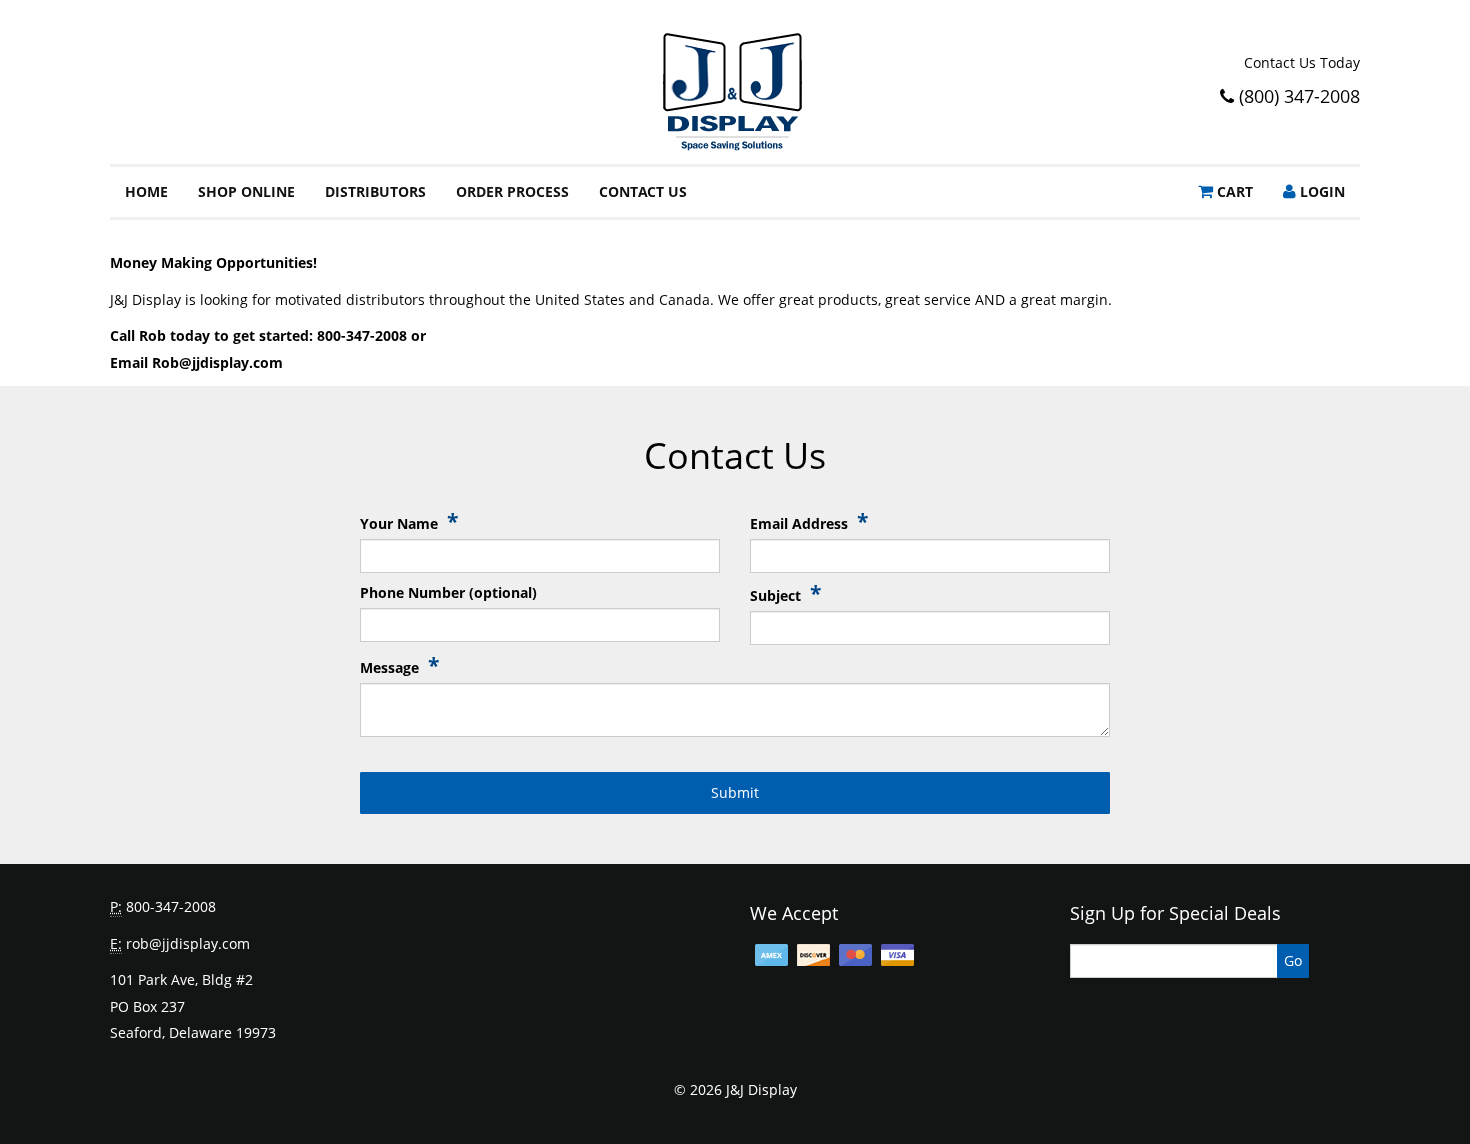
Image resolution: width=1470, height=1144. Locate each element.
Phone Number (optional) (448, 592)
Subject (785, 594)
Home (146, 191)
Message (399, 666)
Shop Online (246, 191)
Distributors (375, 191)
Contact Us (643, 191)
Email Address (809, 522)
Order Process (512, 191)
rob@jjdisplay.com (188, 943)
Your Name (409, 522)
